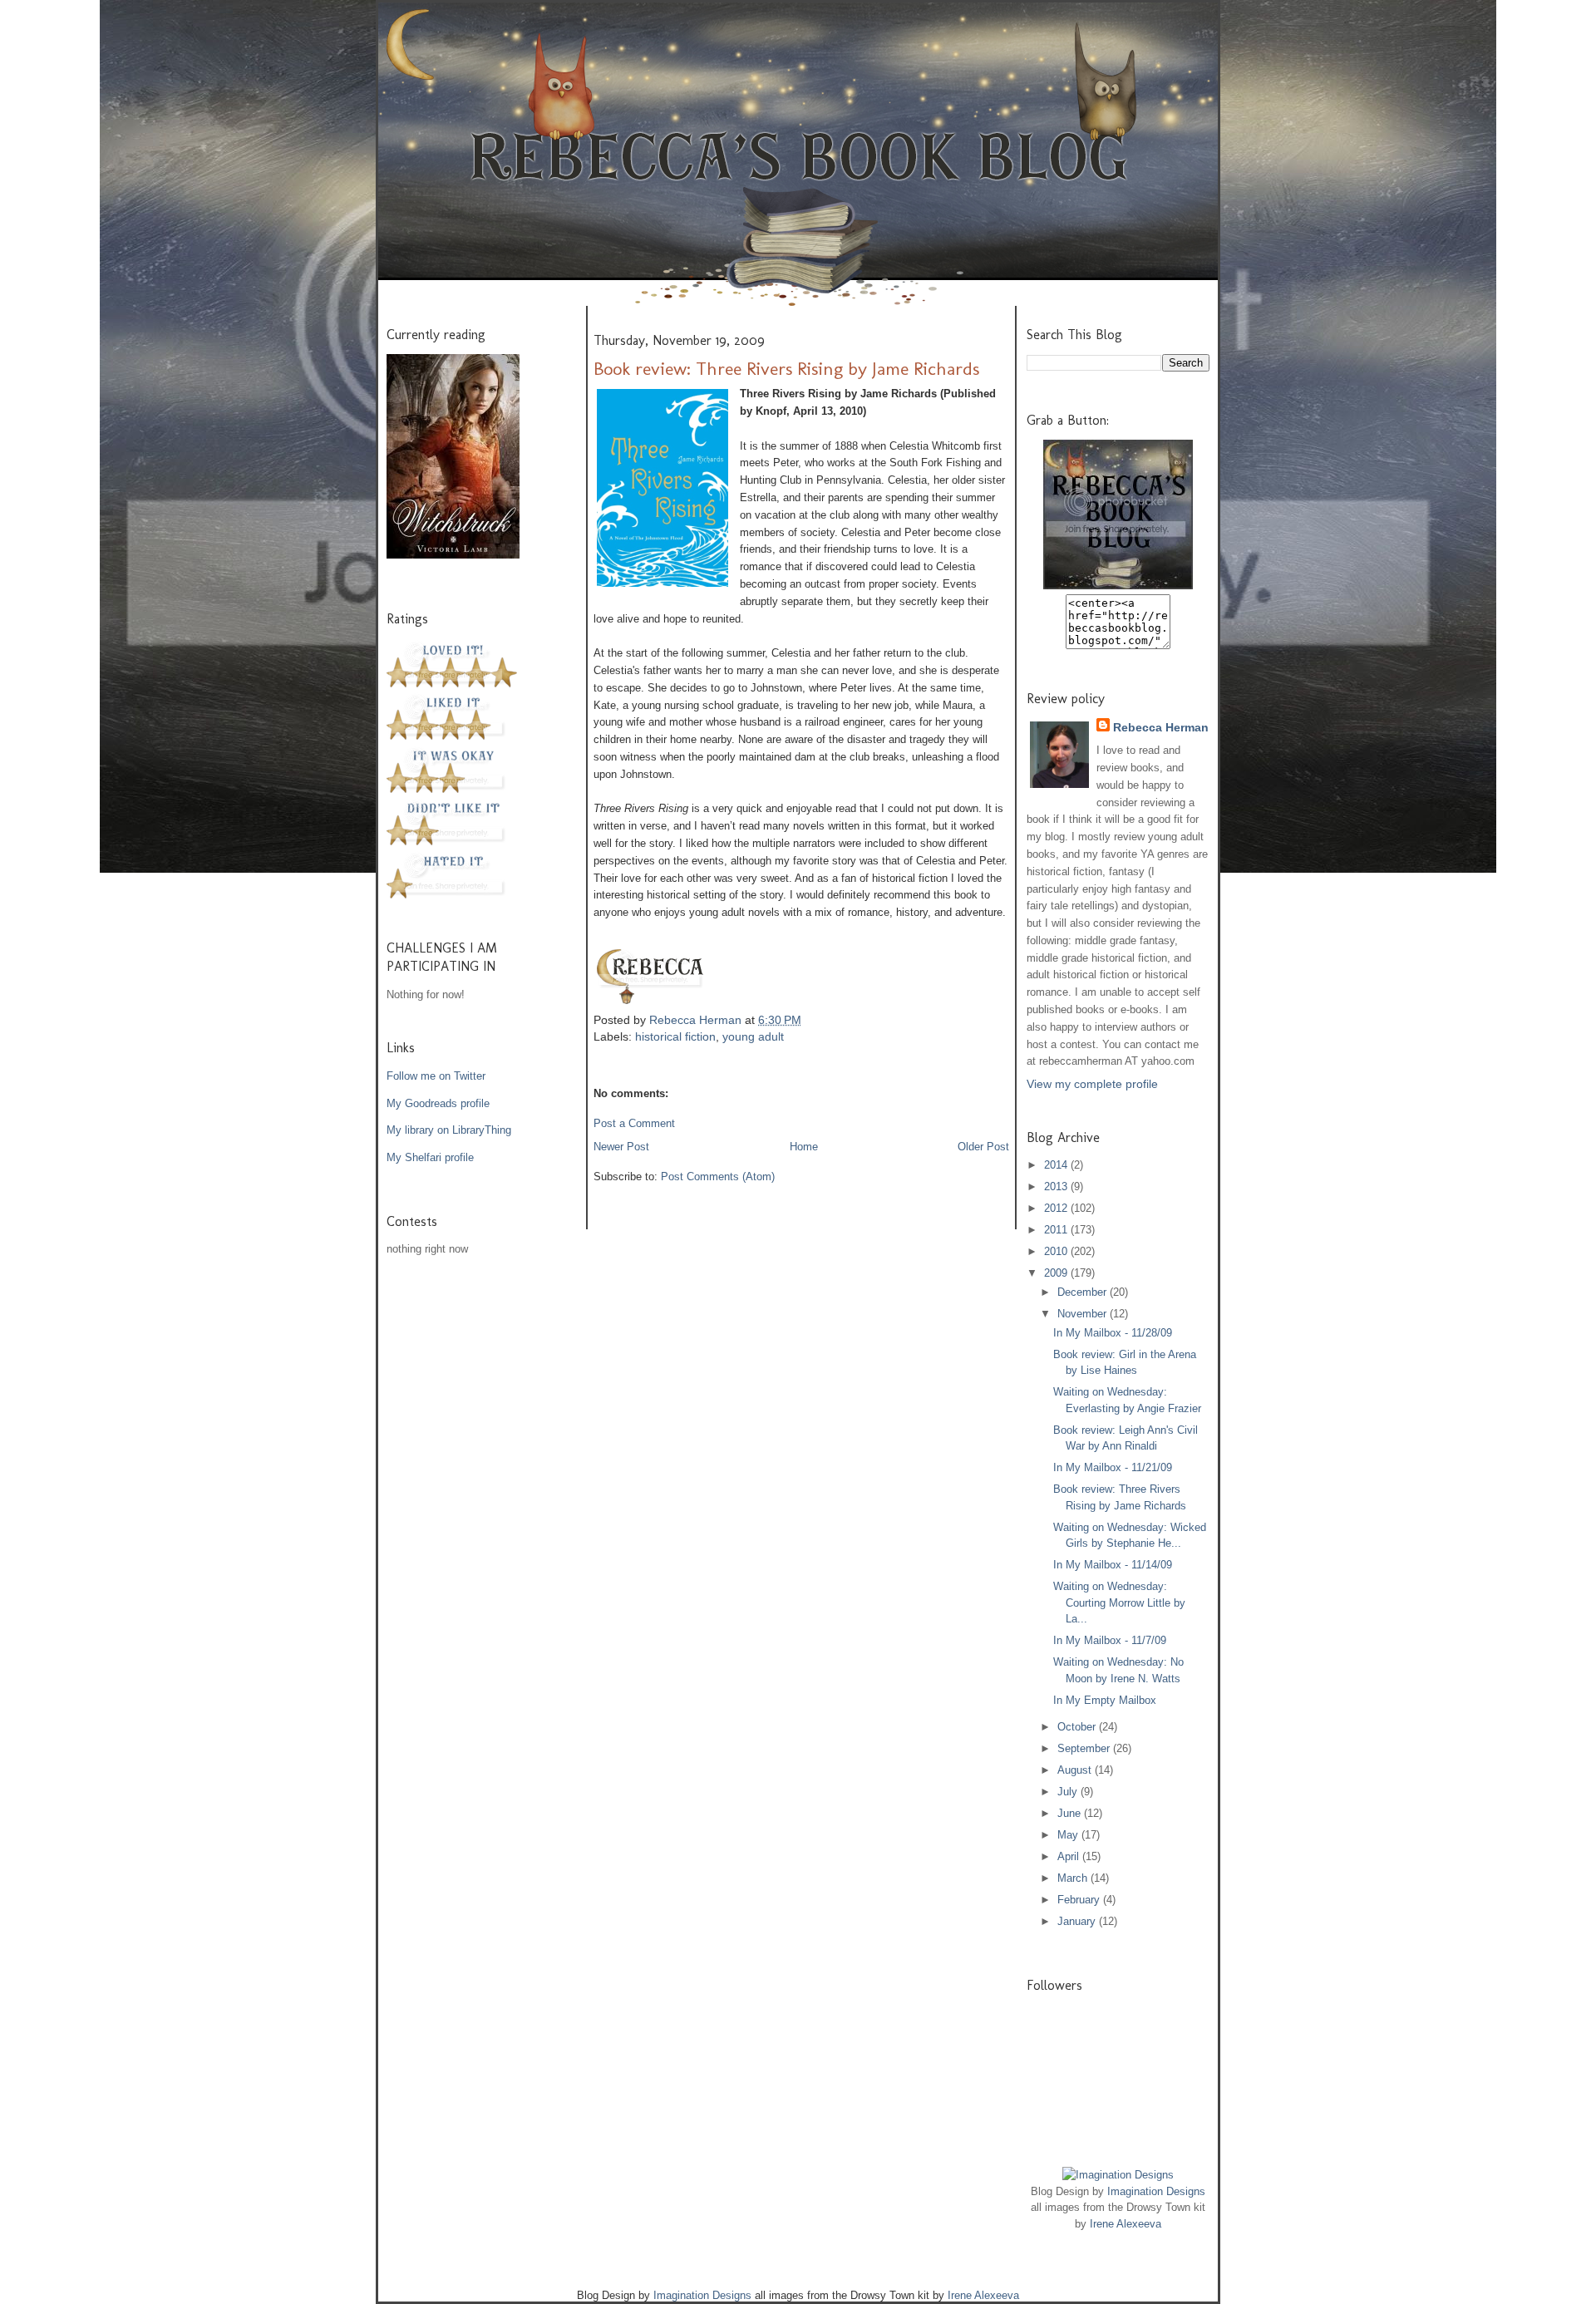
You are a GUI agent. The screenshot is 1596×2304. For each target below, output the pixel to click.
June (1071, 1813)
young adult (753, 1036)
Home (804, 1147)
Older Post (983, 1147)
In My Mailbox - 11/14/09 (1113, 1565)
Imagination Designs (1156, 2191)
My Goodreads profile (438, 1103)
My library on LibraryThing (449, 1130)
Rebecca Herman (697, 1020)
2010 (1057, 1251)
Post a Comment (634, 1123)
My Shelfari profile (430, 1157)
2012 (1057, 1208)
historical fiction (675, 1036)
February (1080, 1900)
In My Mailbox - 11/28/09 (1113, 1333)
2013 (1057, 1186)
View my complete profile (1092, 1084)
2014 (1057, 1165)
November (1084, 1314)
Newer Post (621, 1147)
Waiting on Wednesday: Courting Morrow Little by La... (1119, 1602)
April (1070, 1856)
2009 (1057, 1273)
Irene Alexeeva (1126, 2224)
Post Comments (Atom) (718, 1177)
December (1084, 1292)
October (1078, 1727)
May (1069, 1835)
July (1069, 1792)
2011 (1057, 1230)
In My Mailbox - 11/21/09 (1113, 1467)
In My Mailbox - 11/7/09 (1110, 1640)
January (1078, 1921)
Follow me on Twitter (436, 1076)
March (1074, 1878)
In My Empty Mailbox (1105, 1700)
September (1085, 1748)
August (1076, 1770)
